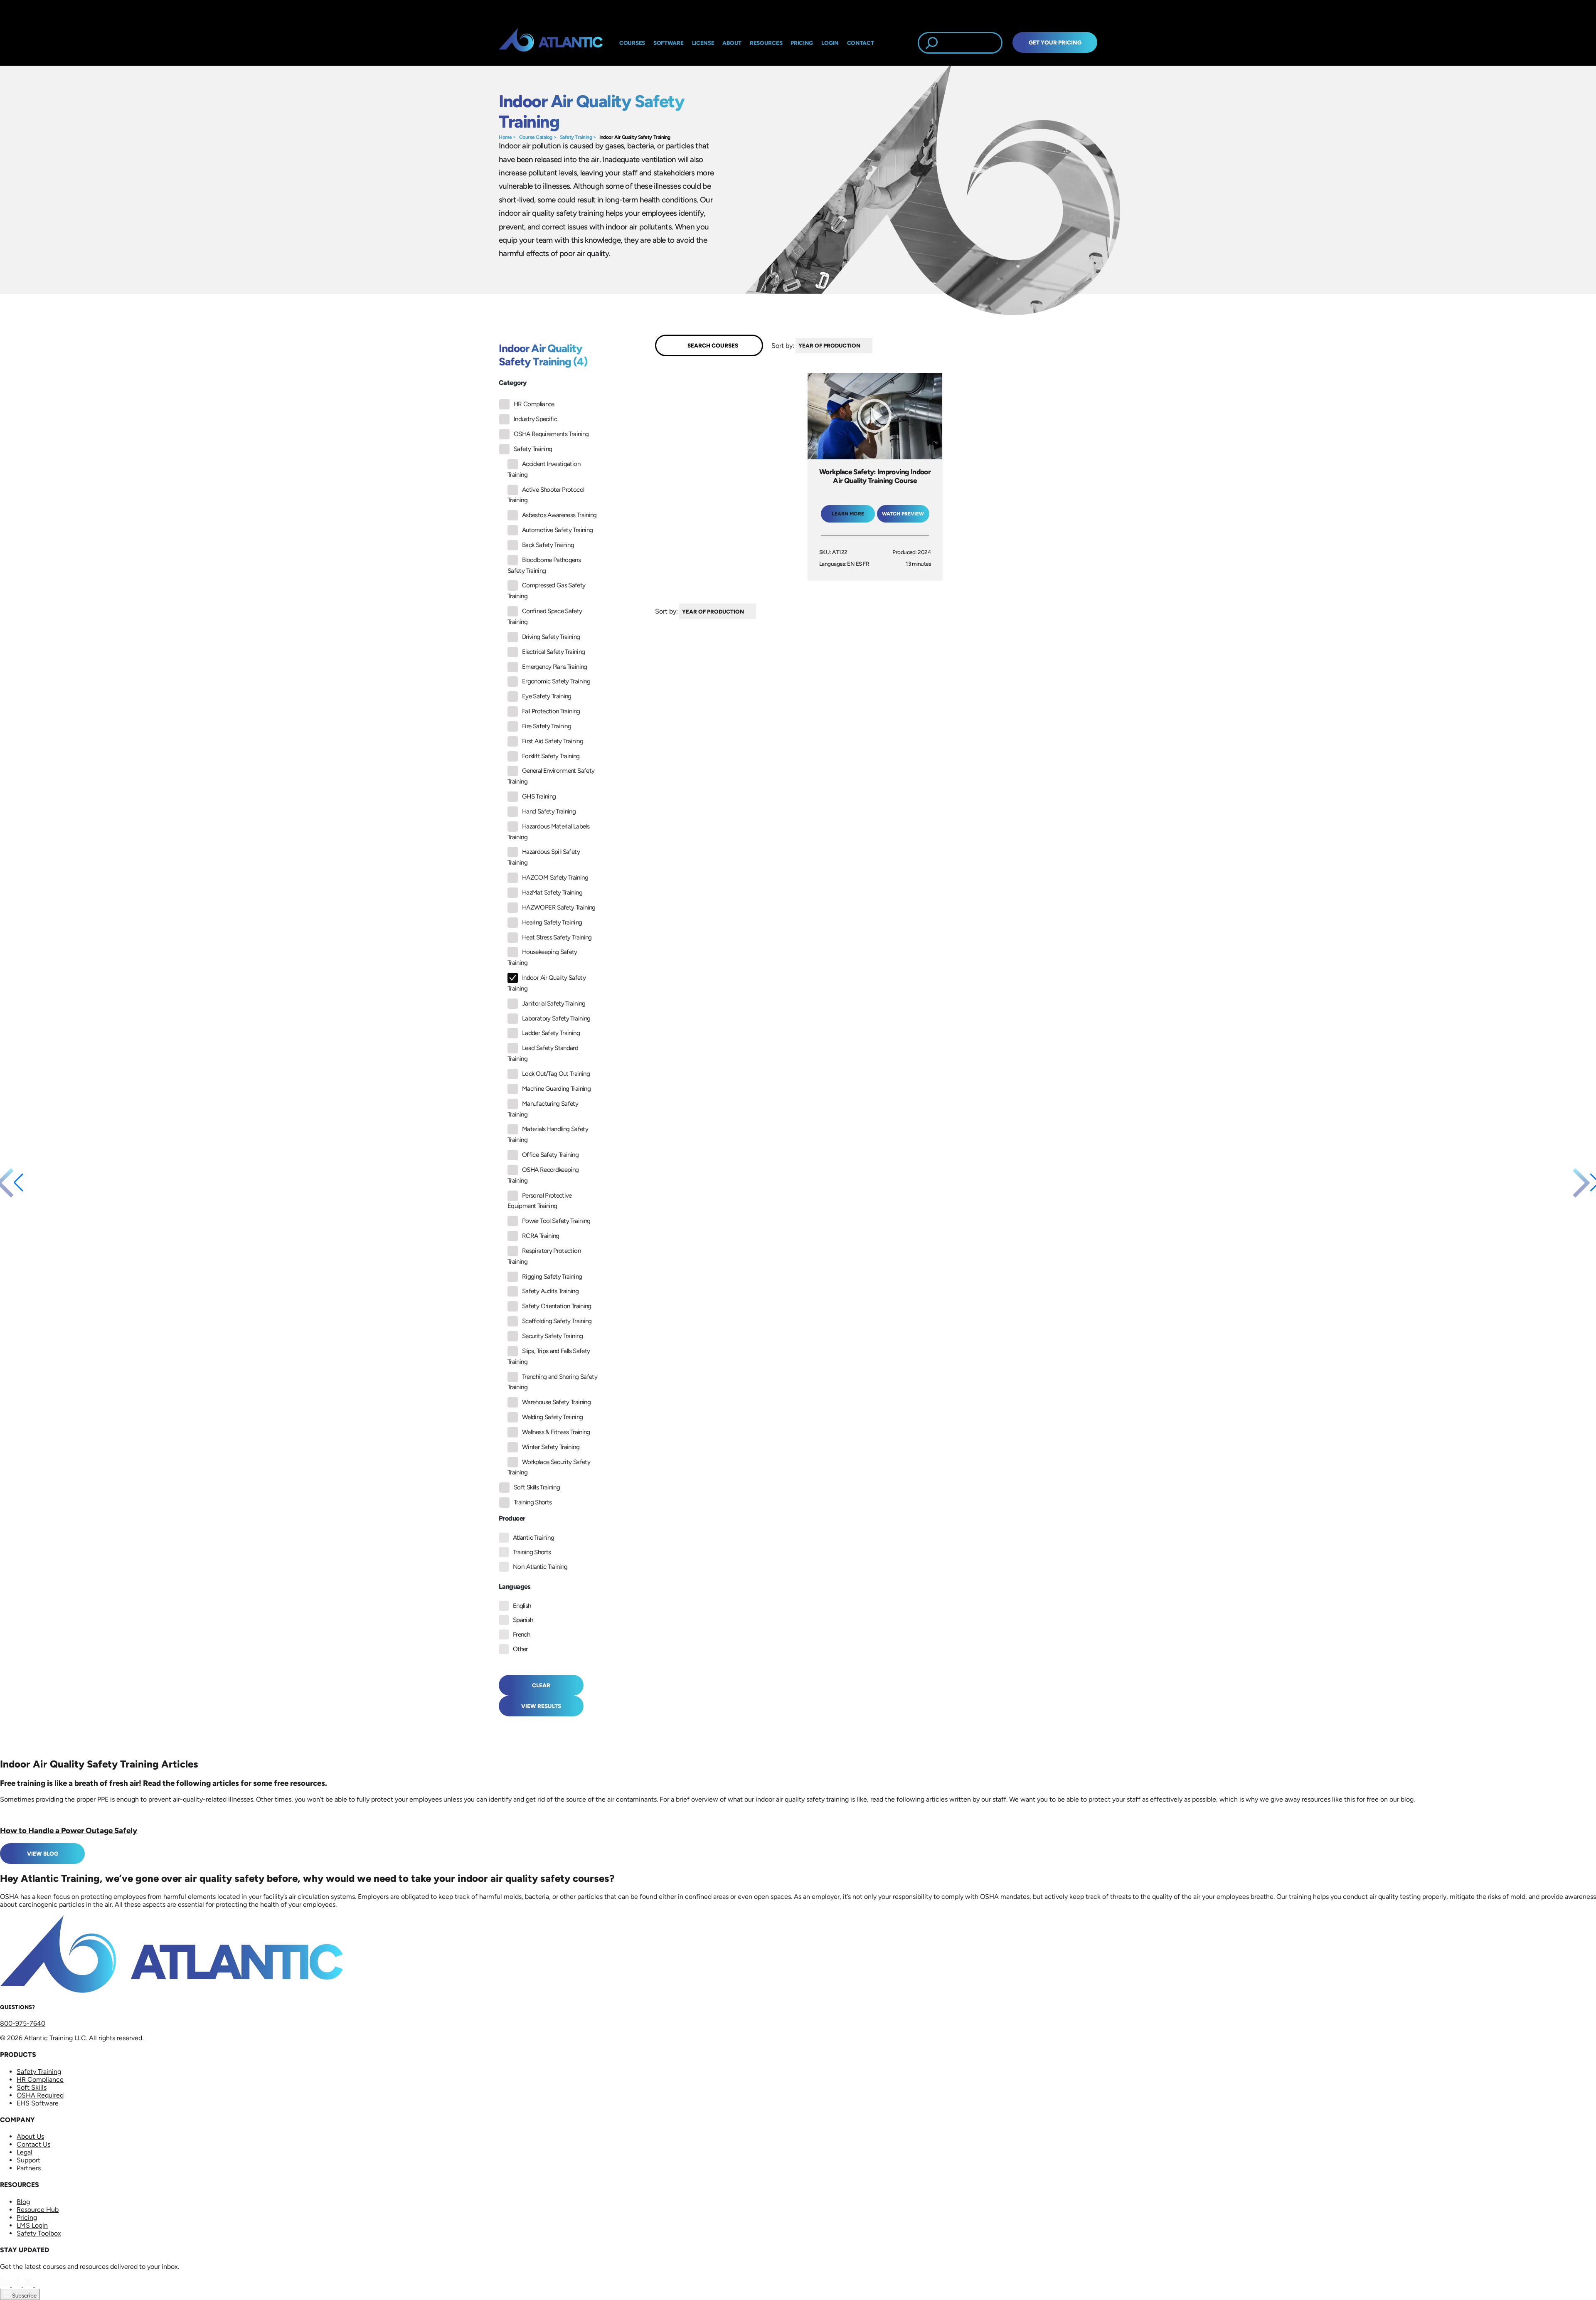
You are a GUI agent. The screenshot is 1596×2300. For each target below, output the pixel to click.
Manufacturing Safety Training (543, 1109)
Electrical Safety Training (553, 652)
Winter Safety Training (551, 1447)
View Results (541, 1706)
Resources (766, 43)
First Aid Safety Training (553, 741)
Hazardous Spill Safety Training (544, 857)
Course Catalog (536, 137)
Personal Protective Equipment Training (540, 1201)
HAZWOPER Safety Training (559, 907)
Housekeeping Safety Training (542, 957)
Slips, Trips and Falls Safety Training (549, 1356)
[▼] (874, 346)
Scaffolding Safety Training (557, 1321)
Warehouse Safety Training (556, 1402)
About (732, 43)
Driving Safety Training (551, 637)
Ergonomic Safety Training (556, 681)
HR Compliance (534, 404)
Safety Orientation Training (557, 1306)
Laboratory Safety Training (556, 1018)
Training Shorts (533, 1502)
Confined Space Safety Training (545, 616)
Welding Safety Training (552, 1417)
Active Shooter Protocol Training (546, 495)
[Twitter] (29, 2285)
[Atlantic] (551, 43)
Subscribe (24, 2295)
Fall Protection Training (551, 711)
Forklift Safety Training (551, 756)
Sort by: (783, 345)
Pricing (27, 2217)
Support (28, 2160)
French (521, 1634)
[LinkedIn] (6, 2285)
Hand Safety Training (549, 811)
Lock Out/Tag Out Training (556, 1074)
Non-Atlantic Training (540, 1567)
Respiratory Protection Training (544, 1256)
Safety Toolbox (39, 2233)
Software (669, 43)
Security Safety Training (553, 1336)
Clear (541, 1685)
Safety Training (576, 137)
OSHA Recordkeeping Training (543, 1175)
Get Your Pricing (1055, 42)
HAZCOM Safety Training (555, 878)
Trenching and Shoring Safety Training (552, 1382)
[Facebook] (17, 2285)
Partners (29, 2168)
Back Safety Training (548, 545)
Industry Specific (535, 419)
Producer (512, 1518)
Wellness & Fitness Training (556, 1432)
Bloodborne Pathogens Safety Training (544, 565)
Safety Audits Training (550, 1291)
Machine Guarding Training (556, 1089)
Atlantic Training (533, 1538)
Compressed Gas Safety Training (547, 591)
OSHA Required (40, 2095)
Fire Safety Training (547, 726)
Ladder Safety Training (551, 1033)
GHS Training (539, 796)
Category (513, 383)
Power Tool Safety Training (556, 1221)
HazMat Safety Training (552, 892)
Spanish (523, 1620)
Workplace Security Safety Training (549, 1467)
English (522, 1606)
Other (520, 1649)
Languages (515, 1586)
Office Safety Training (550, 1155)
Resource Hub (38, 2210)
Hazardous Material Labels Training (548, 832)
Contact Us (33, 2144)
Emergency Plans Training (555, 667)
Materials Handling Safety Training (548, 1134)
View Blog (43, 1854)
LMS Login (32, 2225)
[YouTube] (40, 2285)
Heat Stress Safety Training (557, 937)
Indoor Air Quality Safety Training (635, 137)
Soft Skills (32, 2087)
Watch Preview (903, 514)
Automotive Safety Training (557, 530)
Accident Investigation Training (544, 469)
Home (505, 137)
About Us (30, 2136)
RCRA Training (541, 1236)
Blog (23, 2202)
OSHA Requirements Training (551, 434)
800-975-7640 (23, 2023)
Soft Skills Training (537, 1487)
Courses (632, 43)
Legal (25, 2152)
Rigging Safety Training (552, 1277)
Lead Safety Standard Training (543, 1053)
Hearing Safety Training (552, 922)
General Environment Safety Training (551, 776)
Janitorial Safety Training (554, 1003)
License (703, 43)
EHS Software (38, 2103)
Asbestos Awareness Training (559, 515)
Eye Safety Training (547, 696)
